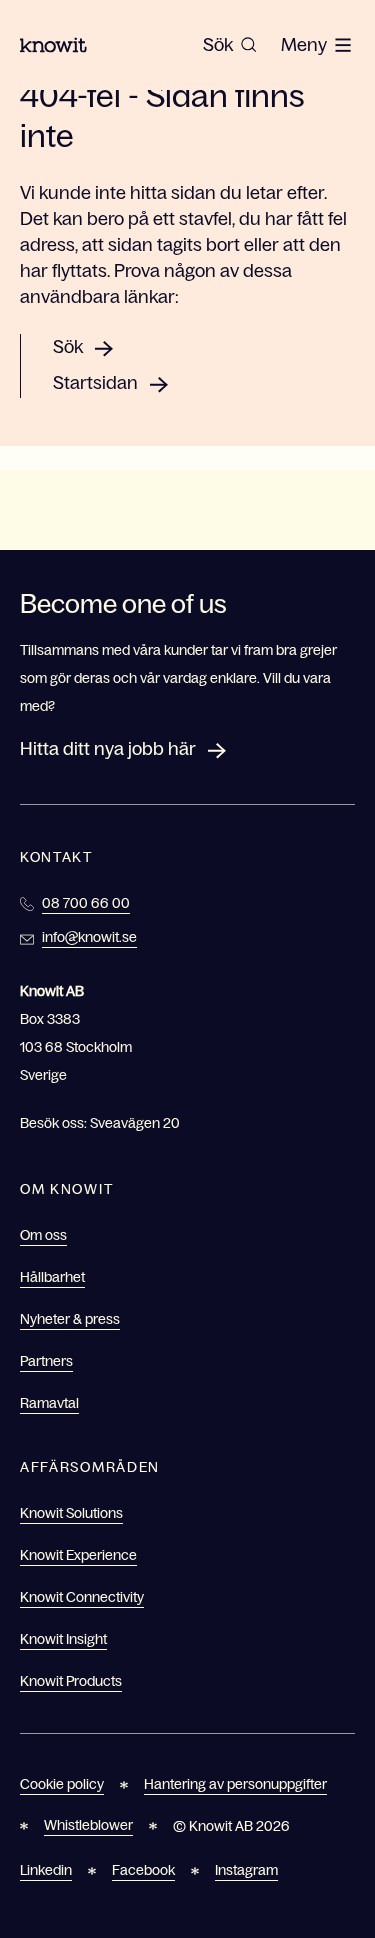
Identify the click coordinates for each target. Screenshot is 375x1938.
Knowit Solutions (71, 1513)
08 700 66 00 (86, 903)
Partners (46, 1361)
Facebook (143, 1870)
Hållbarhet (52, 1277)
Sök (68, 347)
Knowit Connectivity (82, 1597)
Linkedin (46, 1870)
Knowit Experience (78, 1555)
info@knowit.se (89, 937)
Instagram (246, 1870)
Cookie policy (62, 1784)
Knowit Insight (63, 1639)
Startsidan (95, 383)
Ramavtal (49, 1403)
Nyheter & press (70, 1319)
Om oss (43, 1235)
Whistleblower (88, 1825)
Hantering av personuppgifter (235, 1784)
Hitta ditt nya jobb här (108, 749)
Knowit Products (71, 1681)
